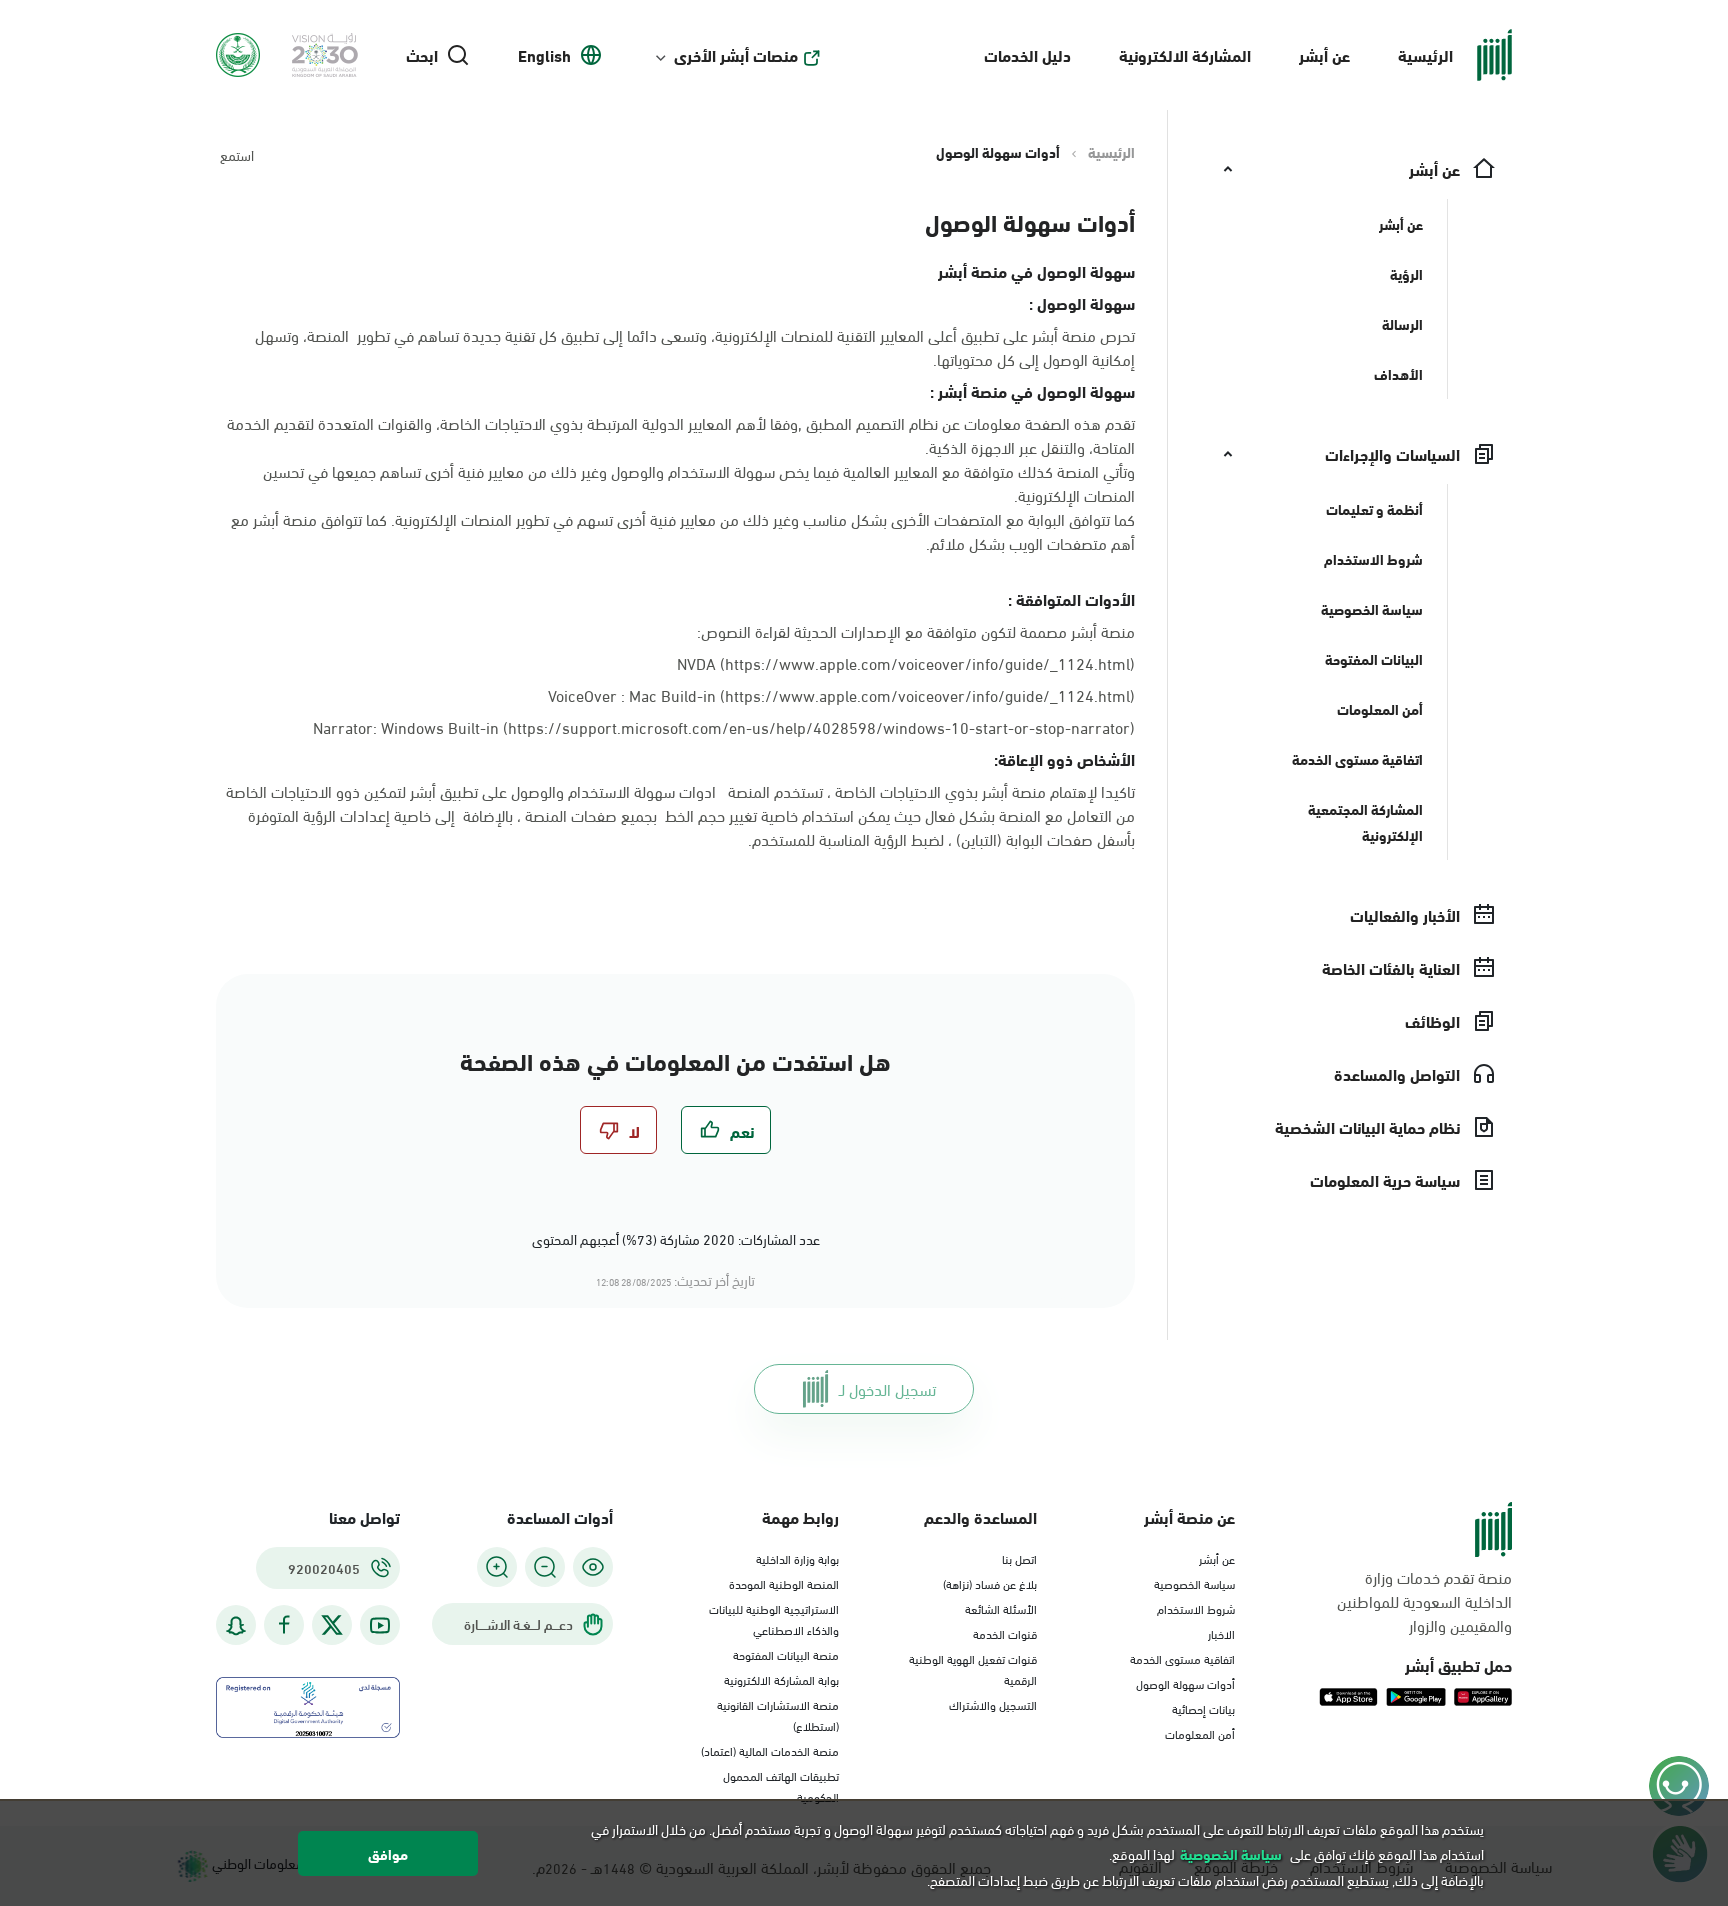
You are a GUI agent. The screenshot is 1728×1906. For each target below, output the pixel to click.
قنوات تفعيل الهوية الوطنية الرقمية (973, 1668)
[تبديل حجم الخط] (545, 1567)
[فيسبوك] (284, 1625)
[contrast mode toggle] (593, 1567)
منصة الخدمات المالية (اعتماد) (770, 1750)
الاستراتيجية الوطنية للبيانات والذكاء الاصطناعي (774, 1618)
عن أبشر (1324, 54)
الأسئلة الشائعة (1001, 1608)
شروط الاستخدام (1196, 1608)
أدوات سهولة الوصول (1185, 1683)
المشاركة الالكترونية (1185, 54)
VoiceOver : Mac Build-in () (841, 695)
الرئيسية (1425, 54)
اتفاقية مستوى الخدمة (1182, 1658)
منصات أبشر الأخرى (736, 55)
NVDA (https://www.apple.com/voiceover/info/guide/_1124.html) (906, 662)
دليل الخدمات (1027, 54)
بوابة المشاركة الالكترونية (781, 1679)
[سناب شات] (236, 1625)
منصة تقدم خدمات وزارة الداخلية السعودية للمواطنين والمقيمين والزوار (1424, 1601)
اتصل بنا (1019, 1558)
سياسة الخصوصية (1194, 1583)
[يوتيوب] (380, 1625)
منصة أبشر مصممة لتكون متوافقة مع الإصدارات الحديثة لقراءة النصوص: (916, 631)
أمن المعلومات (1200, 1733)
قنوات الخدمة (1005, 1633)
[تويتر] (332, 1625)
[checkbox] (726, 1130)
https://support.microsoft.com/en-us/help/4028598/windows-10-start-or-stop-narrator (819, 726)
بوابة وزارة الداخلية (797, 1558)
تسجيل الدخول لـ (887, 1388)
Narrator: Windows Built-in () (724, 727)
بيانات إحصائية (1203, 1708)
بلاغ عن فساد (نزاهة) (990, 1583)
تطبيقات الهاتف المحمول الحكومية (781, 1785)
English (544, 55)
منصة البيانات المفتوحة (786, 1654)
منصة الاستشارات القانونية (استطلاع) (778, 1714)
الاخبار (1221, 1633)
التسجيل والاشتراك (993, 1704)
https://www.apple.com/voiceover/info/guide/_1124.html (927, 694)
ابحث (422, 55)
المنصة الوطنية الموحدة (784, 1583)
